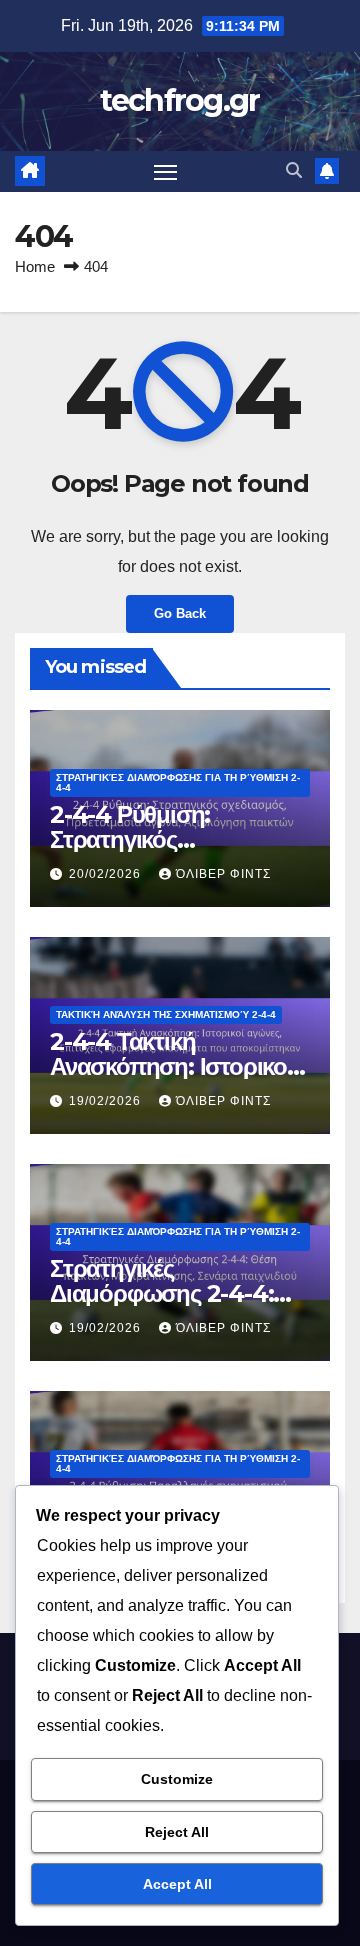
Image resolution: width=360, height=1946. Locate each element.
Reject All (177, 1832)
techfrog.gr (179, 100)
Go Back (180, 613)
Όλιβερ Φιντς (223, 874)
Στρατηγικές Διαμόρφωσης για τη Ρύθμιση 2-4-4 (178, 782)
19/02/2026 (107, 1101)
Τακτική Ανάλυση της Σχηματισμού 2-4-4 (166, 1014)
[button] (294, 170)
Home (35, 266)
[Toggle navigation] (166, 172)
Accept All (177, 1884)
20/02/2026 (107, 874)
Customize (177, 1779)
